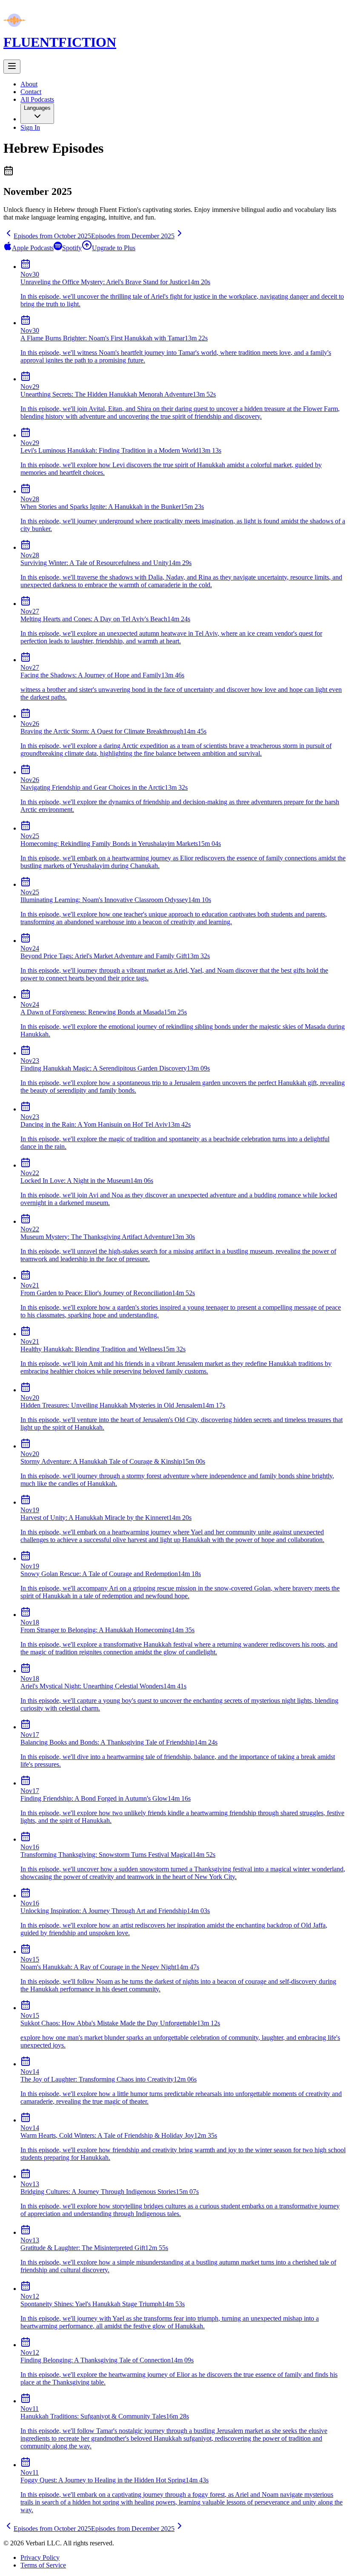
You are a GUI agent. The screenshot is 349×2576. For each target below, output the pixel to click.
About (29, 84)
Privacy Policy (40, 2557)
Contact (31, 92)
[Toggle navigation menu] (12, 67)
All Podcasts (37, 99)
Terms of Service (43, 2565)
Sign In (30, 127)
